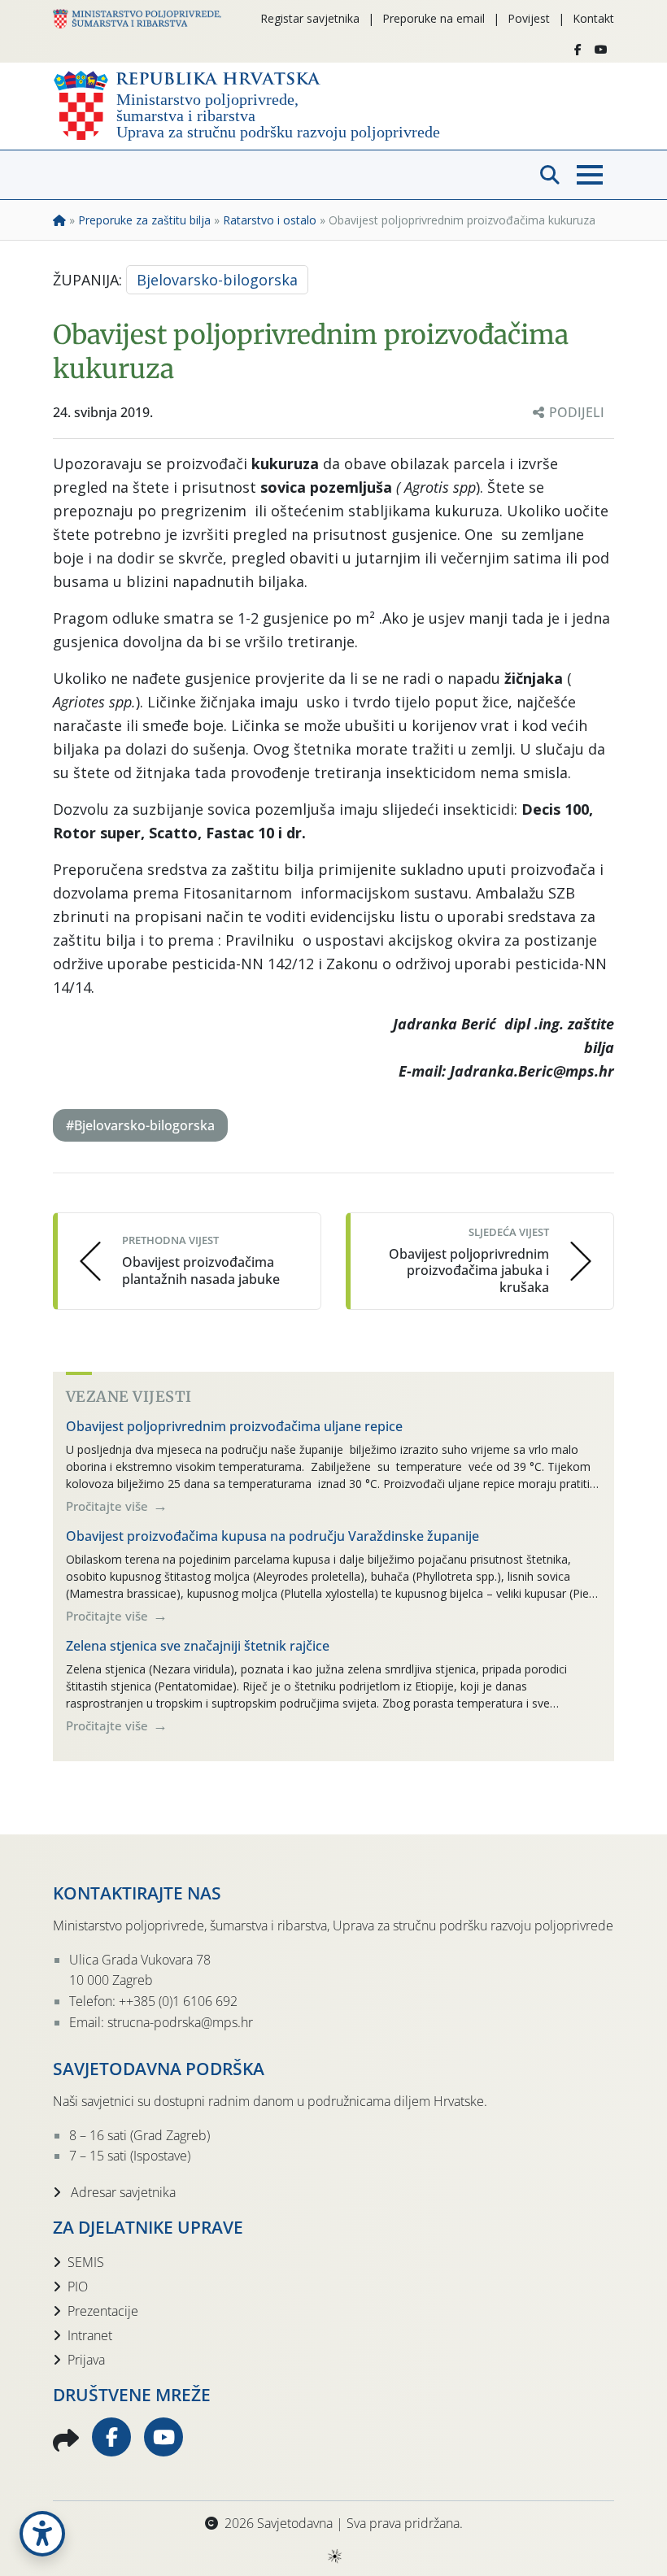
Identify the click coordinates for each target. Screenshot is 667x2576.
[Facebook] (578, 50)
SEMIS (86, 2262)
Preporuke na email (434, 18)
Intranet (90, 2335)
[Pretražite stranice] (550, 175)
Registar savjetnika (310, 18)
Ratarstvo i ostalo (270, 220)
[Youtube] (601, 50)
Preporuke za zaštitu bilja (144, 220)
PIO (78, 2287)
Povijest (529, 18)
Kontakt (593, 18)
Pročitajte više (109, 1506)
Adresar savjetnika (122, 2192)
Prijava (86, 2360)
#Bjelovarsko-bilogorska (140, 1125)
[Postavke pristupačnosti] (42, 2534)
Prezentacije (103, 2311)
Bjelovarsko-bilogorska (217, 280)
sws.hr (334, 2555)
